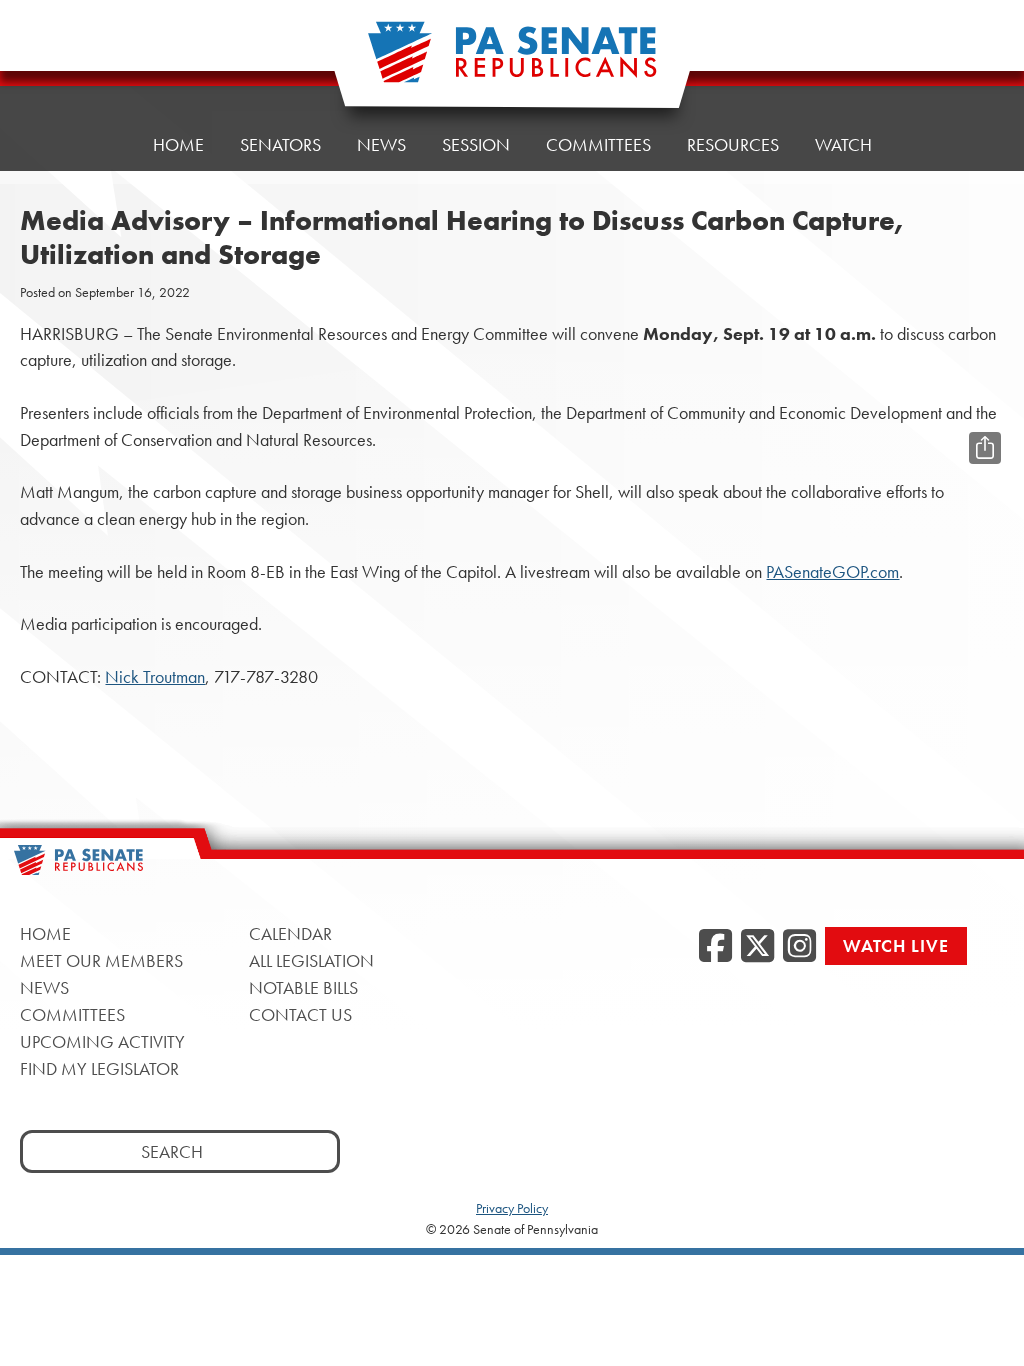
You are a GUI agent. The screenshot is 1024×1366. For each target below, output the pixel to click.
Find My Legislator (99, 1068)
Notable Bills (303, 987)
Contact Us (300, 1014)
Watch (843, 144)
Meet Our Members (101, 960)
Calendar (290, 933)
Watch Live (896, 945)
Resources (733, 144)
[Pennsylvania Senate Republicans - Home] (512, 62)
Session (476, 144)
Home (178, 144)
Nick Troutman (155, 677)
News (381, 144)
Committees (598, 144)
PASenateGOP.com (832, 572)
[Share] (985, 448)
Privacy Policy (512, 1208)
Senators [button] (280, 144)
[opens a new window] (985, 408)
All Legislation (311, 960)
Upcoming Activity (102, 1041)
